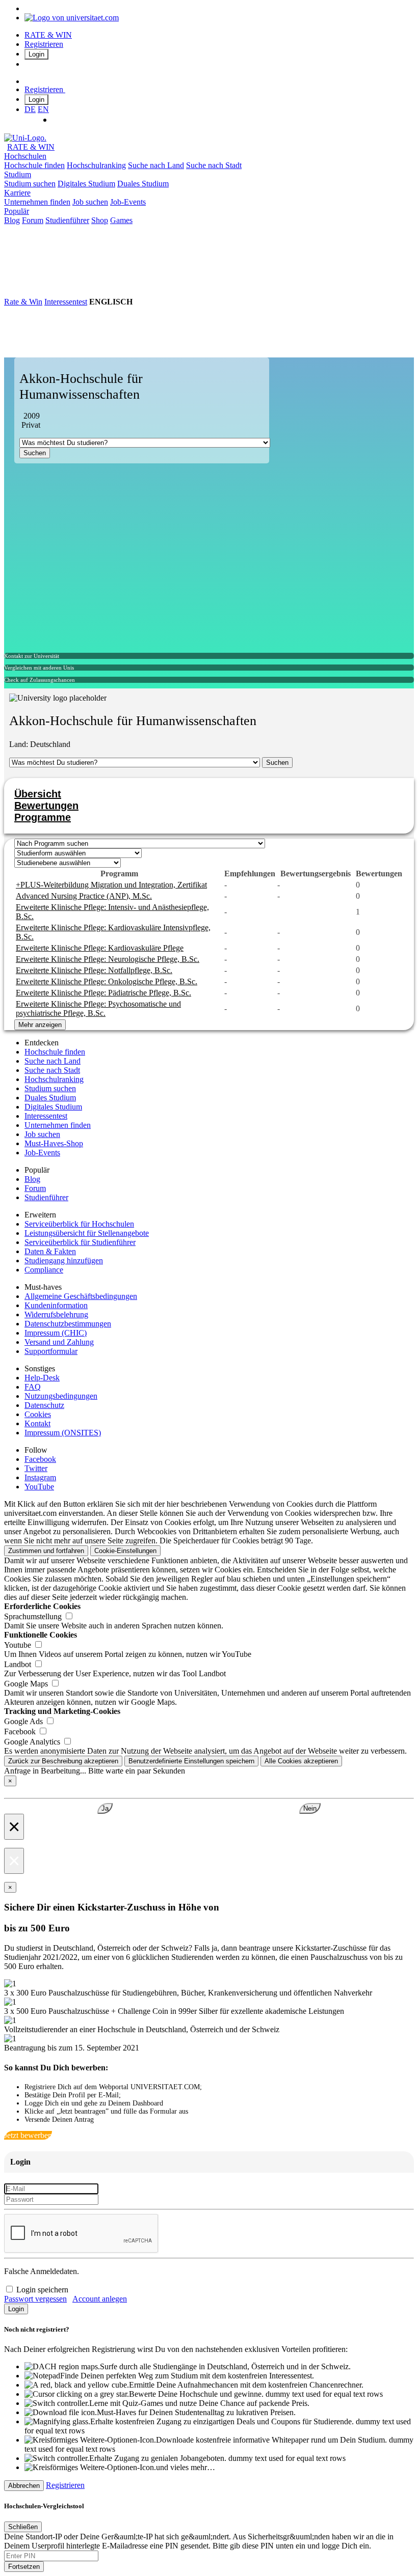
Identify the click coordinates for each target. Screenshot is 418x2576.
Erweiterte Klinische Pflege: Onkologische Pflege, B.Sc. (107, 981)
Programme (43, 817)
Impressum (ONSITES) (63, 1433)
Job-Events (128, 202)
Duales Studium (143, 184)
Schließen (23, 2527)
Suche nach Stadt (214, 165)
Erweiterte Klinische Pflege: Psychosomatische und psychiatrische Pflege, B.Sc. (98, 1008)
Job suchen (90, 202)
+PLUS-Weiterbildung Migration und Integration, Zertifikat (111, 885)
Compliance (44, 1270)
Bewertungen (46, 806)
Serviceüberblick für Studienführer (80, 1242)
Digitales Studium (86, 184)
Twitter (36, 1468)
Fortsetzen (24, 2567)
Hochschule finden (34, 165)
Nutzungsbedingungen (61, 1396)
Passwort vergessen (35, 2299)
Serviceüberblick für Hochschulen (79, 1224)
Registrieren (44, 44)
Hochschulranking (96, 165)
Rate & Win (23, 302)
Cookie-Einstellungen (125, 1551)
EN (43, 109)
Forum (33, 220)
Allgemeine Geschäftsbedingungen (81, 1296)
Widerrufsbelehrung (56, 1314)
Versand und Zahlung (59, 1342)
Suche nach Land (156, 165)
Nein (310, 1808)
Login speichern (42, 2290)
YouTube (39, 1487)
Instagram (40, 1477)
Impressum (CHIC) (56, 1333)
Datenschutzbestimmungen (68, 1324)
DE (30, 109)
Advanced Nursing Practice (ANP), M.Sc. (84, 896)
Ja (105, 1808)
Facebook (40, 1459)
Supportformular (51, 1351)
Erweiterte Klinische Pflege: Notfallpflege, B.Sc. (94, 970)
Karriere (17, 193)
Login (36, 54)
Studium (18, 174)
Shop (100, 220)
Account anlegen (100, 2299)
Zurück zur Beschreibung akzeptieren (63, 1761)
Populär (17, 211)
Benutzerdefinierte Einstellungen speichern (191, 1761)
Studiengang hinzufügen (64, 1261)
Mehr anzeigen (40, 1025)
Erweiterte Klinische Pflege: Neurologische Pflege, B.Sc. (108, 959)
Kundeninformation (56, 1305)
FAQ (33, 1387)
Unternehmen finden (37, 202)
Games (121, 220)
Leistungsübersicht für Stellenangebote (87, 1233)
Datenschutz (44, 1405)
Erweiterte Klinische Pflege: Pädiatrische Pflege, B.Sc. (103, 993)
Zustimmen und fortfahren (46, 1551)
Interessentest (66, 302)
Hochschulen (25, 156)
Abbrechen (24, 2486)
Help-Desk (42, 1378)
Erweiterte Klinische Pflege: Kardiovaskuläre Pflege (100, 948)
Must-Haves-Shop (54, 1143)
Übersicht (38, 794)
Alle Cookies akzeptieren (301, 1761)
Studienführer (67, 220)
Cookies (38, 1414)
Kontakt (37, 1423)
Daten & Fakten (50, 1251)
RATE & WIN (48, 35)
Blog (12, 220)
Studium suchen (30, 184)
